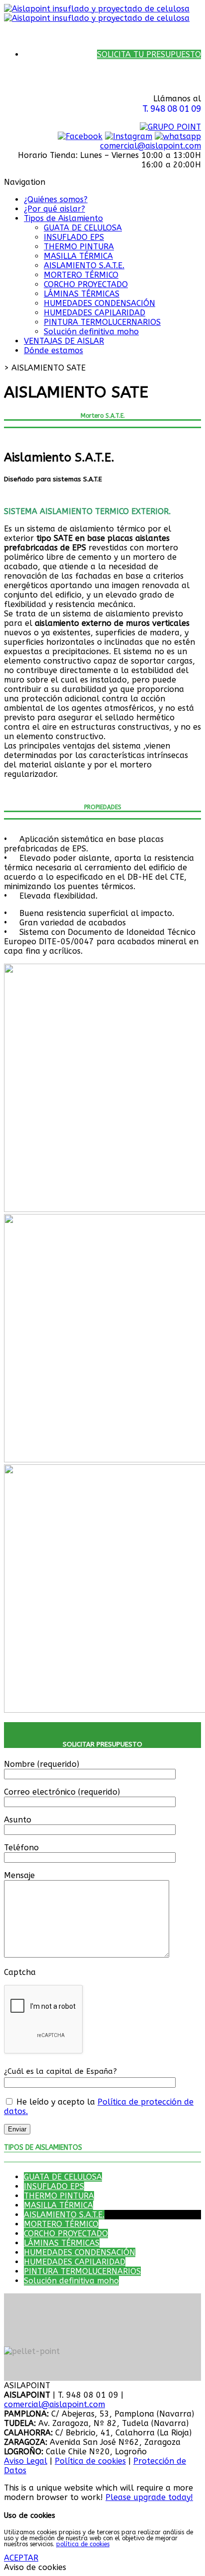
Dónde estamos (53, 350)
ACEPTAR (21, 2558)
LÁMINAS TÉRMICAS (82, 294)
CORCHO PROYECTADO (86, 284)
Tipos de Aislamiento (63, 218)
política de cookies (83, 2544)
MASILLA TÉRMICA (78, 256)
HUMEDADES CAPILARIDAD (95, 313)
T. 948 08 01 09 (172, 109)
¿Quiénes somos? (56, 199)
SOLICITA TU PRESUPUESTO (149, 54)
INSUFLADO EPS (74, 237)
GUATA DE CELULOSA (83, 228)
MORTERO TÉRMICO (81, 275)
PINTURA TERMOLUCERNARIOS (102, 322)
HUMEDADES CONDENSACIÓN (100, 303)
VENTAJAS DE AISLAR (64, 341)
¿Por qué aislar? (54, 209)
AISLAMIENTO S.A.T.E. (84, 265)
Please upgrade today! (149, 2497)
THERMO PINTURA (79, 247)
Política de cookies (90, 2461)
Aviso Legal (26, 2461)
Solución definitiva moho (91, 332)
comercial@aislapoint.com (151, 146)
